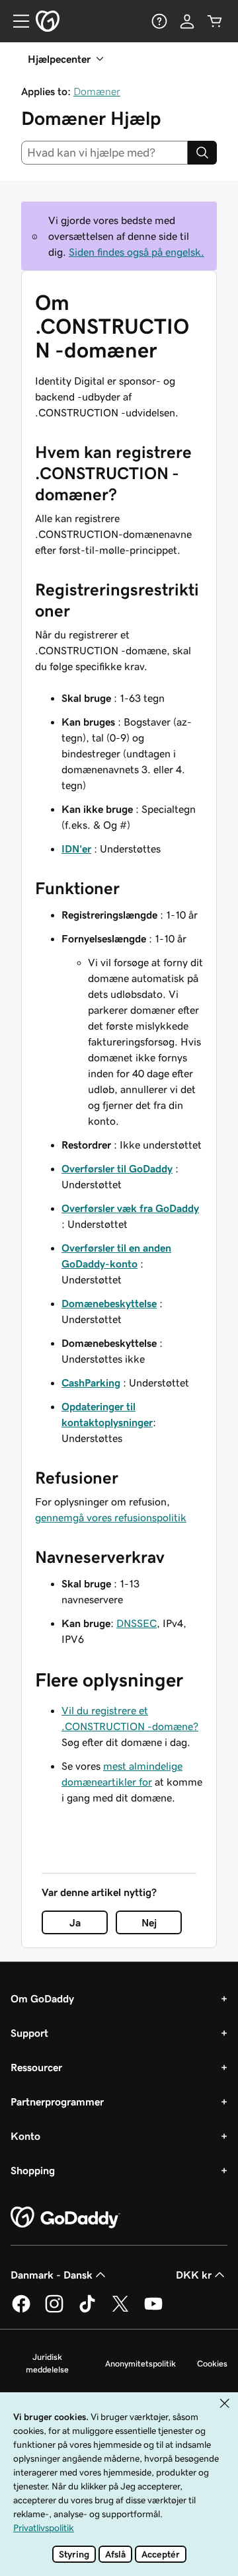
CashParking (91, 1383)
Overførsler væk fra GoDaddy (130, 1208)
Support (29, 2033)
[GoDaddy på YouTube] (153, 2310)
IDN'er (76, 849)
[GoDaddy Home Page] (65, 2218)
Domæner (97, 91)
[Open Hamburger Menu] (16, 21)
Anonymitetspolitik (140, 2364)
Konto (25, 2136)
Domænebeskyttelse (109, 1303)
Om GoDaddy (42, 1998)
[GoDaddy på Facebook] (21, 2310)
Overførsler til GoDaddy (117, 1168)
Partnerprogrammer (57, 2102)
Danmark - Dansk (52, 2275)
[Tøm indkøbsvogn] (215, 21)
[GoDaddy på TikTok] (87, 2310)
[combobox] (104, 153)
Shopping (33, 2170)
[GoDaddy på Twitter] (120, 2310)
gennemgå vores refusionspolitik (111, 1517)
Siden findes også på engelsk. (137, 252)
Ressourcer (36, 2067)
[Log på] (187, 21)
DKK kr (194, 2275)
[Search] (202, 153)
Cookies (212, 2364)
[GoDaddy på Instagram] (54, 2310)
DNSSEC (137, 1623)
